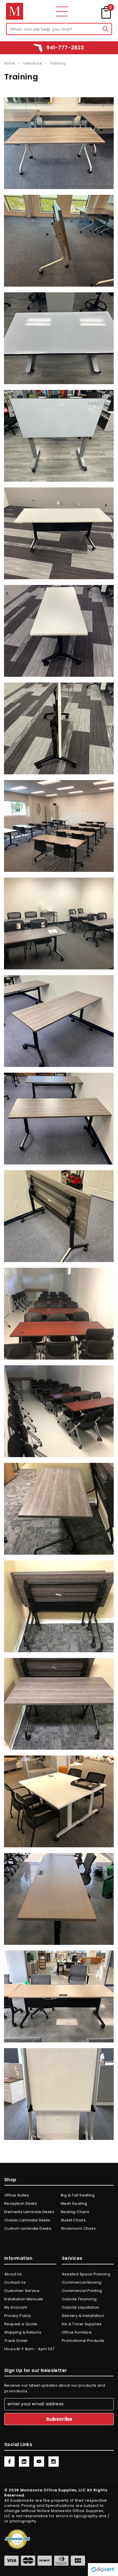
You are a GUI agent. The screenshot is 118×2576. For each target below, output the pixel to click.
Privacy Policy (18, 2316)
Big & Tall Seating (78, 2195)
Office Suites (17, 2195)
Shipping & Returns (23, 2332)
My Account (16, 2307)
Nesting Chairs (75, 2212)
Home (10, 63)
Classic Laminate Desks (27, 2220)
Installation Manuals (24, 2299)
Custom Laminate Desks (28, 2228)
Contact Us (15, 2282)
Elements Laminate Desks (29, 2212)
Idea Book (33, 63)
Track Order (16, 2341)
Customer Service (22, 2291)
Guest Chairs (73, 2220)
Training (58, 63)
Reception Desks (21, 2203)
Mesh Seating (74, 2203)
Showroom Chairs (78, 2228)
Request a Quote (21, 2324)
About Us (13, 2274)
